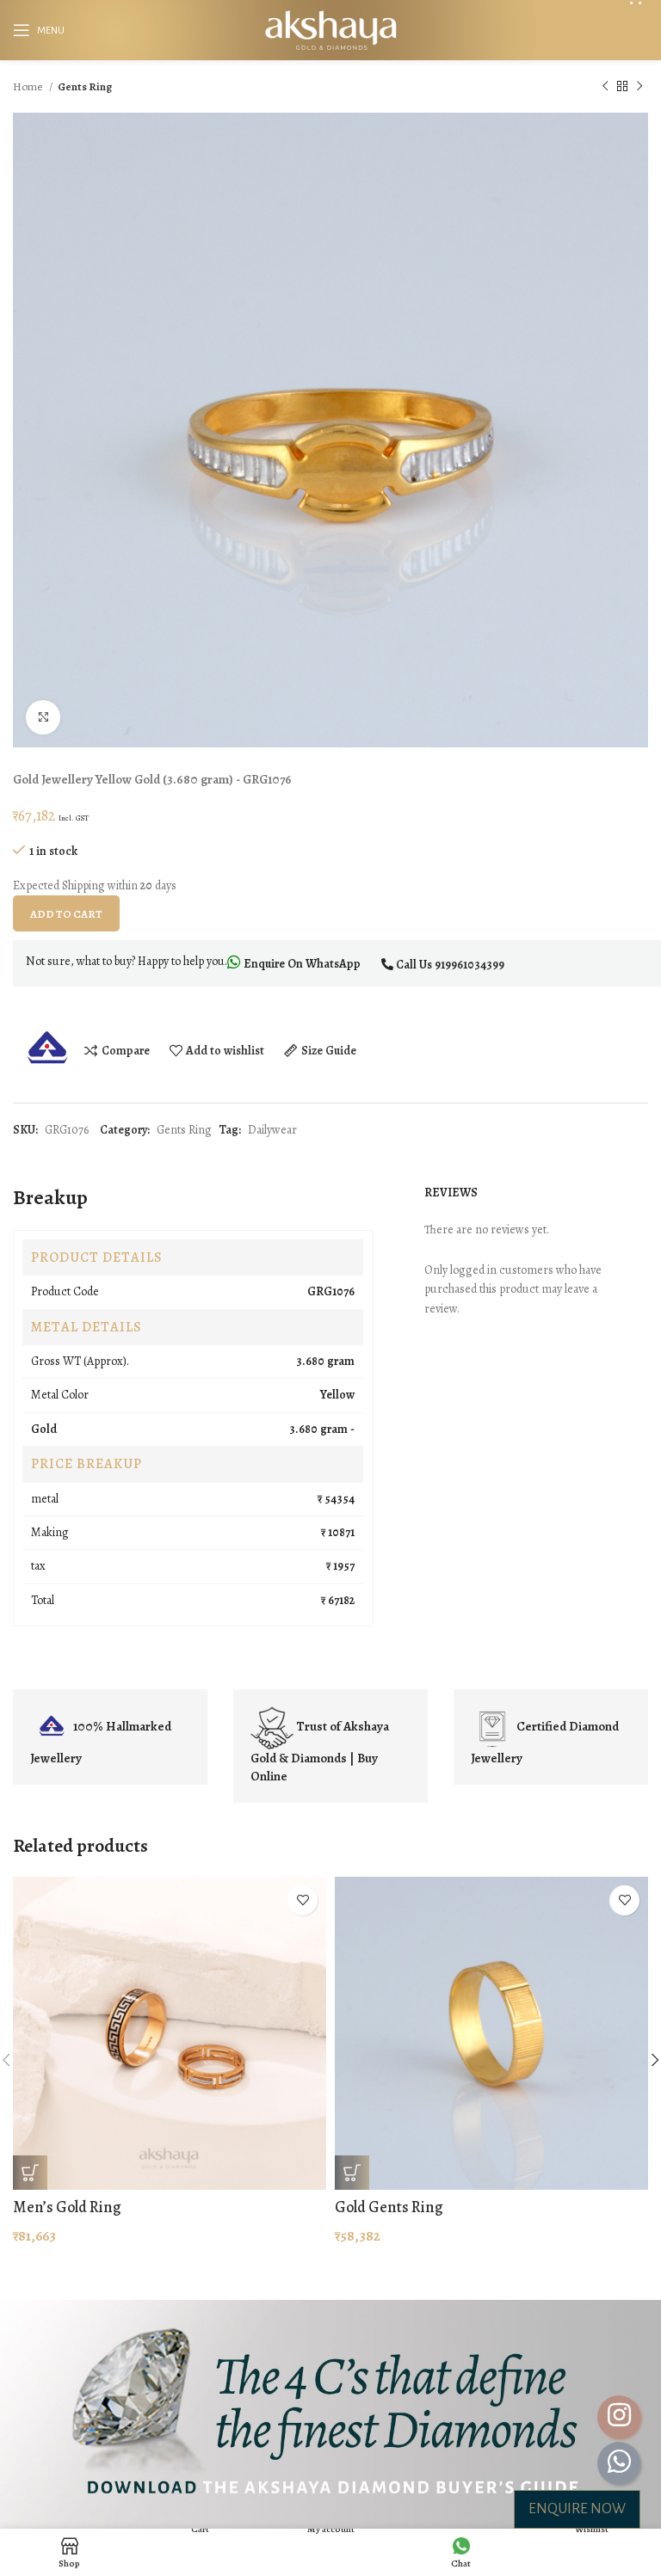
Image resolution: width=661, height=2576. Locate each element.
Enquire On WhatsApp (301, 964)
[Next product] (639, 87)
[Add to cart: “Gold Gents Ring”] (352, 2173)
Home (29, 86)
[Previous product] (605, 87)
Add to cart (66, 914)
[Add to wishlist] (303, 1900)
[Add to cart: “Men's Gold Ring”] (30, 2173)
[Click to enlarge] (43, 717)
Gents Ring (85, 86)
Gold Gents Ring (389, 2207)
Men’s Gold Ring (67, 2207)
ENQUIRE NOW (577, 2509)
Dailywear (272, 1130)
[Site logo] (330, 29)
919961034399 (469, 965)
